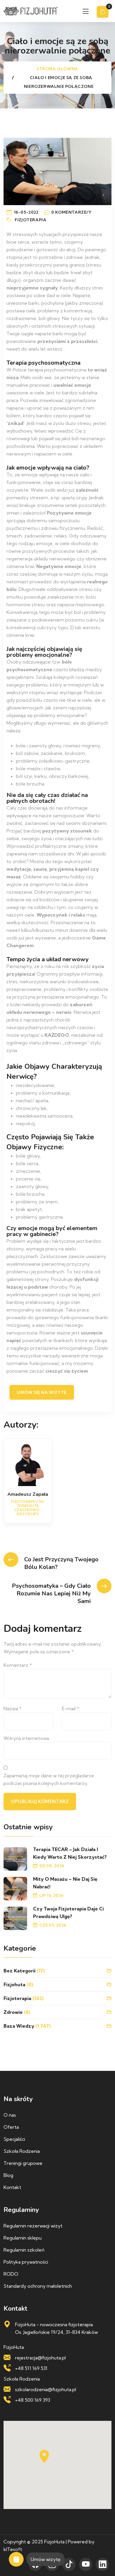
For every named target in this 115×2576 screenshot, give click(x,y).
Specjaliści (14, 2139)
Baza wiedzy (19, 2026)
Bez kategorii (19, 1971)
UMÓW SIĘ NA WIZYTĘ (42, 1392)
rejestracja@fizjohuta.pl (40, 2358)
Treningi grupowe (23, 2163)
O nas (10, 2115)
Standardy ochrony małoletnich (38, 2286)
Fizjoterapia (31, 220)
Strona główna (57, 69)
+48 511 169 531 (31, 2368)
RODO (11, 2274)
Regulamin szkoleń (24, 2250)
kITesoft (13, 2549)
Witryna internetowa (26, 1738)
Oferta (11, 2127)
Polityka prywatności (26, 2262)
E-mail (70, 1709)
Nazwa (13, 1709)
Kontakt (12, 2187)
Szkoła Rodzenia (22, 2151)
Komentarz (18, 1665)
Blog (8, 2175)
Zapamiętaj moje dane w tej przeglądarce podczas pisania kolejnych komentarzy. (49, 1779)
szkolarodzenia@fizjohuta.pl (46, 2389)
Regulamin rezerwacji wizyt (33, 2226)
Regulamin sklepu (23, 2238)
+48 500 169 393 (33, 2400)
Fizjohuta (14, 1984)
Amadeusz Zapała (28, 1494)
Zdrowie (13, 2012)
